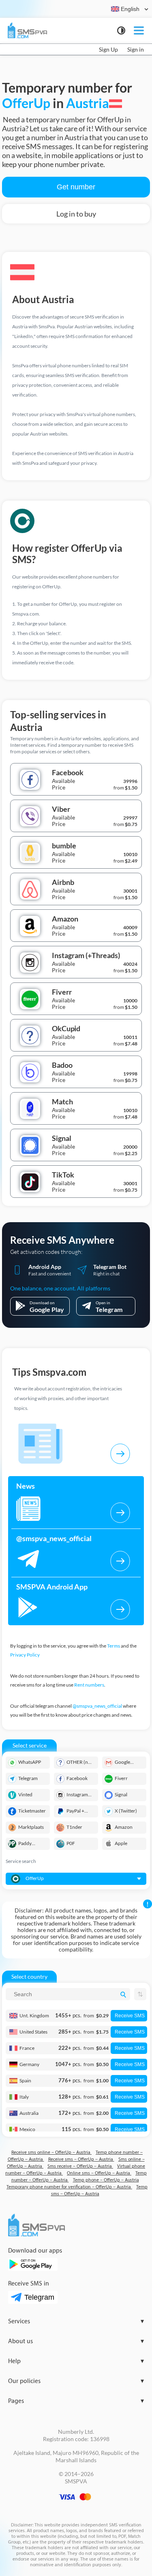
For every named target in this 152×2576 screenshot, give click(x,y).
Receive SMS (130, 2016)
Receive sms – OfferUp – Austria (81, 2159)
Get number (76, 187)
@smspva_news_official (97, 1706)
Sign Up (108, 49)
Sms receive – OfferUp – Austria (80, 2166)
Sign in (136, 49)
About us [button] (76, 2341)
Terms (113, 1646)
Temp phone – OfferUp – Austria (106, 2180)
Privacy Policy (25, 1655)
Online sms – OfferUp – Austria (99, 2173)
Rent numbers (89, 1685)
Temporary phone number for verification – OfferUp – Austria (69, 2187)
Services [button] (76, 2321)
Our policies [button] (76, 2381)
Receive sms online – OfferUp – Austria (51, 2152)
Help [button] (76, 2361)
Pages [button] (76, 2401)
